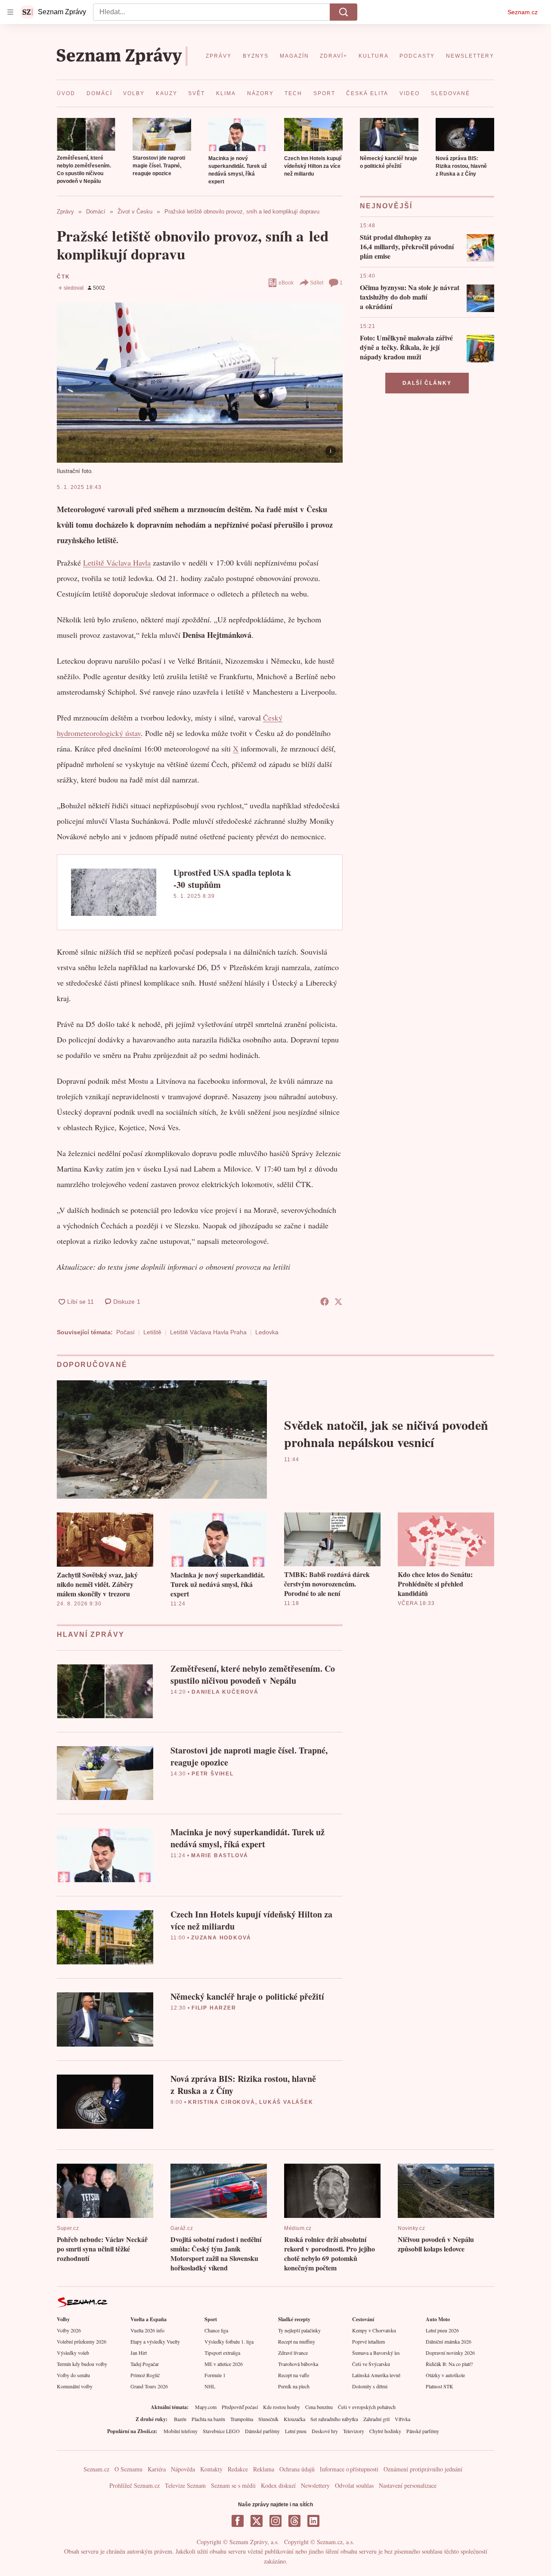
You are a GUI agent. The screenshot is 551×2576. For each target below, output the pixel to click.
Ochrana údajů (297, 2469)
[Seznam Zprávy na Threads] (294, 2521)
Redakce (238, 2469)
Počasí (125, 1332)
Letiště (152, 1332)
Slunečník (268, 2419)
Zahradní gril (376, 2419)
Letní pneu (296, 2431)
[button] (86, 134)
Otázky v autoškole (445, 2375)
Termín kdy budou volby (82, 2364)
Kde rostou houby (282, 2407)
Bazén (180, 2419)
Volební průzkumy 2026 (82, 2341)
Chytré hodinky (385, 2431)
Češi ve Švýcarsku (371, 2364)
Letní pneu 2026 (442, 2330)
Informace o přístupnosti (349, 2469)
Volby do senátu (73, 2375)
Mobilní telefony (181, 2431)
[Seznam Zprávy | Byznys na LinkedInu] (313, 2521)
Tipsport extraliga (222, 2353)
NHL (210, 2386)
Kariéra (157, 2469)
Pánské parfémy (423, 2431)
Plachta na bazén (208, 2419)
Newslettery (315, 2485)
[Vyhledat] (344, 12)
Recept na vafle (294, 2375)
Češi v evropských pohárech (367, 2407)
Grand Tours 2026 (149, 2386)
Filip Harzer (214, 2008)
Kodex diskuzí (278, 2485)
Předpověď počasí (240, 2407)
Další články (427, 383)
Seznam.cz (523, 12)
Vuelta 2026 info (147, 2330)
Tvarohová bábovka (298, 2364)
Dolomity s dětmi (370, 2386)
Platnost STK (440, 2386)
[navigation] (10, 12)
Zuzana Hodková (221, 1938)
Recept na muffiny (297, 2341)
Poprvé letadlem (368, 2341)
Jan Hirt (139, 2353)
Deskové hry (325, 2431)
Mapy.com (206, 2407)
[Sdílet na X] (338, 1302)
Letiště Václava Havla (117, 563)
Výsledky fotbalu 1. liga (229, 2341)
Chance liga (216, 2330)
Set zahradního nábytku (334, 2419)
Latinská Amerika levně (376, 2375)
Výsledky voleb (73, 2353)
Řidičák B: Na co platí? (449, 2364)
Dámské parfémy (262, 2431)
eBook (286, 283)
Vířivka (402, 2419)
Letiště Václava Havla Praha (208, 1332)
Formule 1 (215, 2375)
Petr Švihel (213, 1774)
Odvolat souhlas (354, 2485)
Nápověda (183, 2469)
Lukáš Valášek (286, 2102)
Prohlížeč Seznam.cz (135, 2485)
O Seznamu (128, 2469)
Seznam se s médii (233, 2485)
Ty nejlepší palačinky (299, 2330)
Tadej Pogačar (145, 2364)
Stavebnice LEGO (221, 2431)
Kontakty (211, 2469)
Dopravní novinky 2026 (450, 2353)
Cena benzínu (319, 2407)
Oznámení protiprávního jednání (423, 2469)
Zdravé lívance (293, 2353)
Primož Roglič (145, 2375)
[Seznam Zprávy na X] (257, 2521)
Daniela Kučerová (225, 1692)
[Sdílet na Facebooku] (325, 1302)
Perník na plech (294, 2386)
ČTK (63, 277)
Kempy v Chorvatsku (374, 2330)
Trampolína (242, 2419)
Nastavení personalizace (408, 2485)
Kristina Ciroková (222, 2102)
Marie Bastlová (220, 1855)
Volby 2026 (69, 2330)
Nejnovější (386, 206)
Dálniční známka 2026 (449, 2341)
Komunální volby (75, 2386)
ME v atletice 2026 (224, 2364)
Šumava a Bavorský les (376, 2353)
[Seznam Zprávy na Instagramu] (275, 2521)
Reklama (264, 2469)
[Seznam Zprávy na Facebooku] (238, 2521)
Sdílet (317, 283)
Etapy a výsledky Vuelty (155, 2341)
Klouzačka (294, 2419)
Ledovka (267, 1332)
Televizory (354, 2431)
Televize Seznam (185, 2485)
